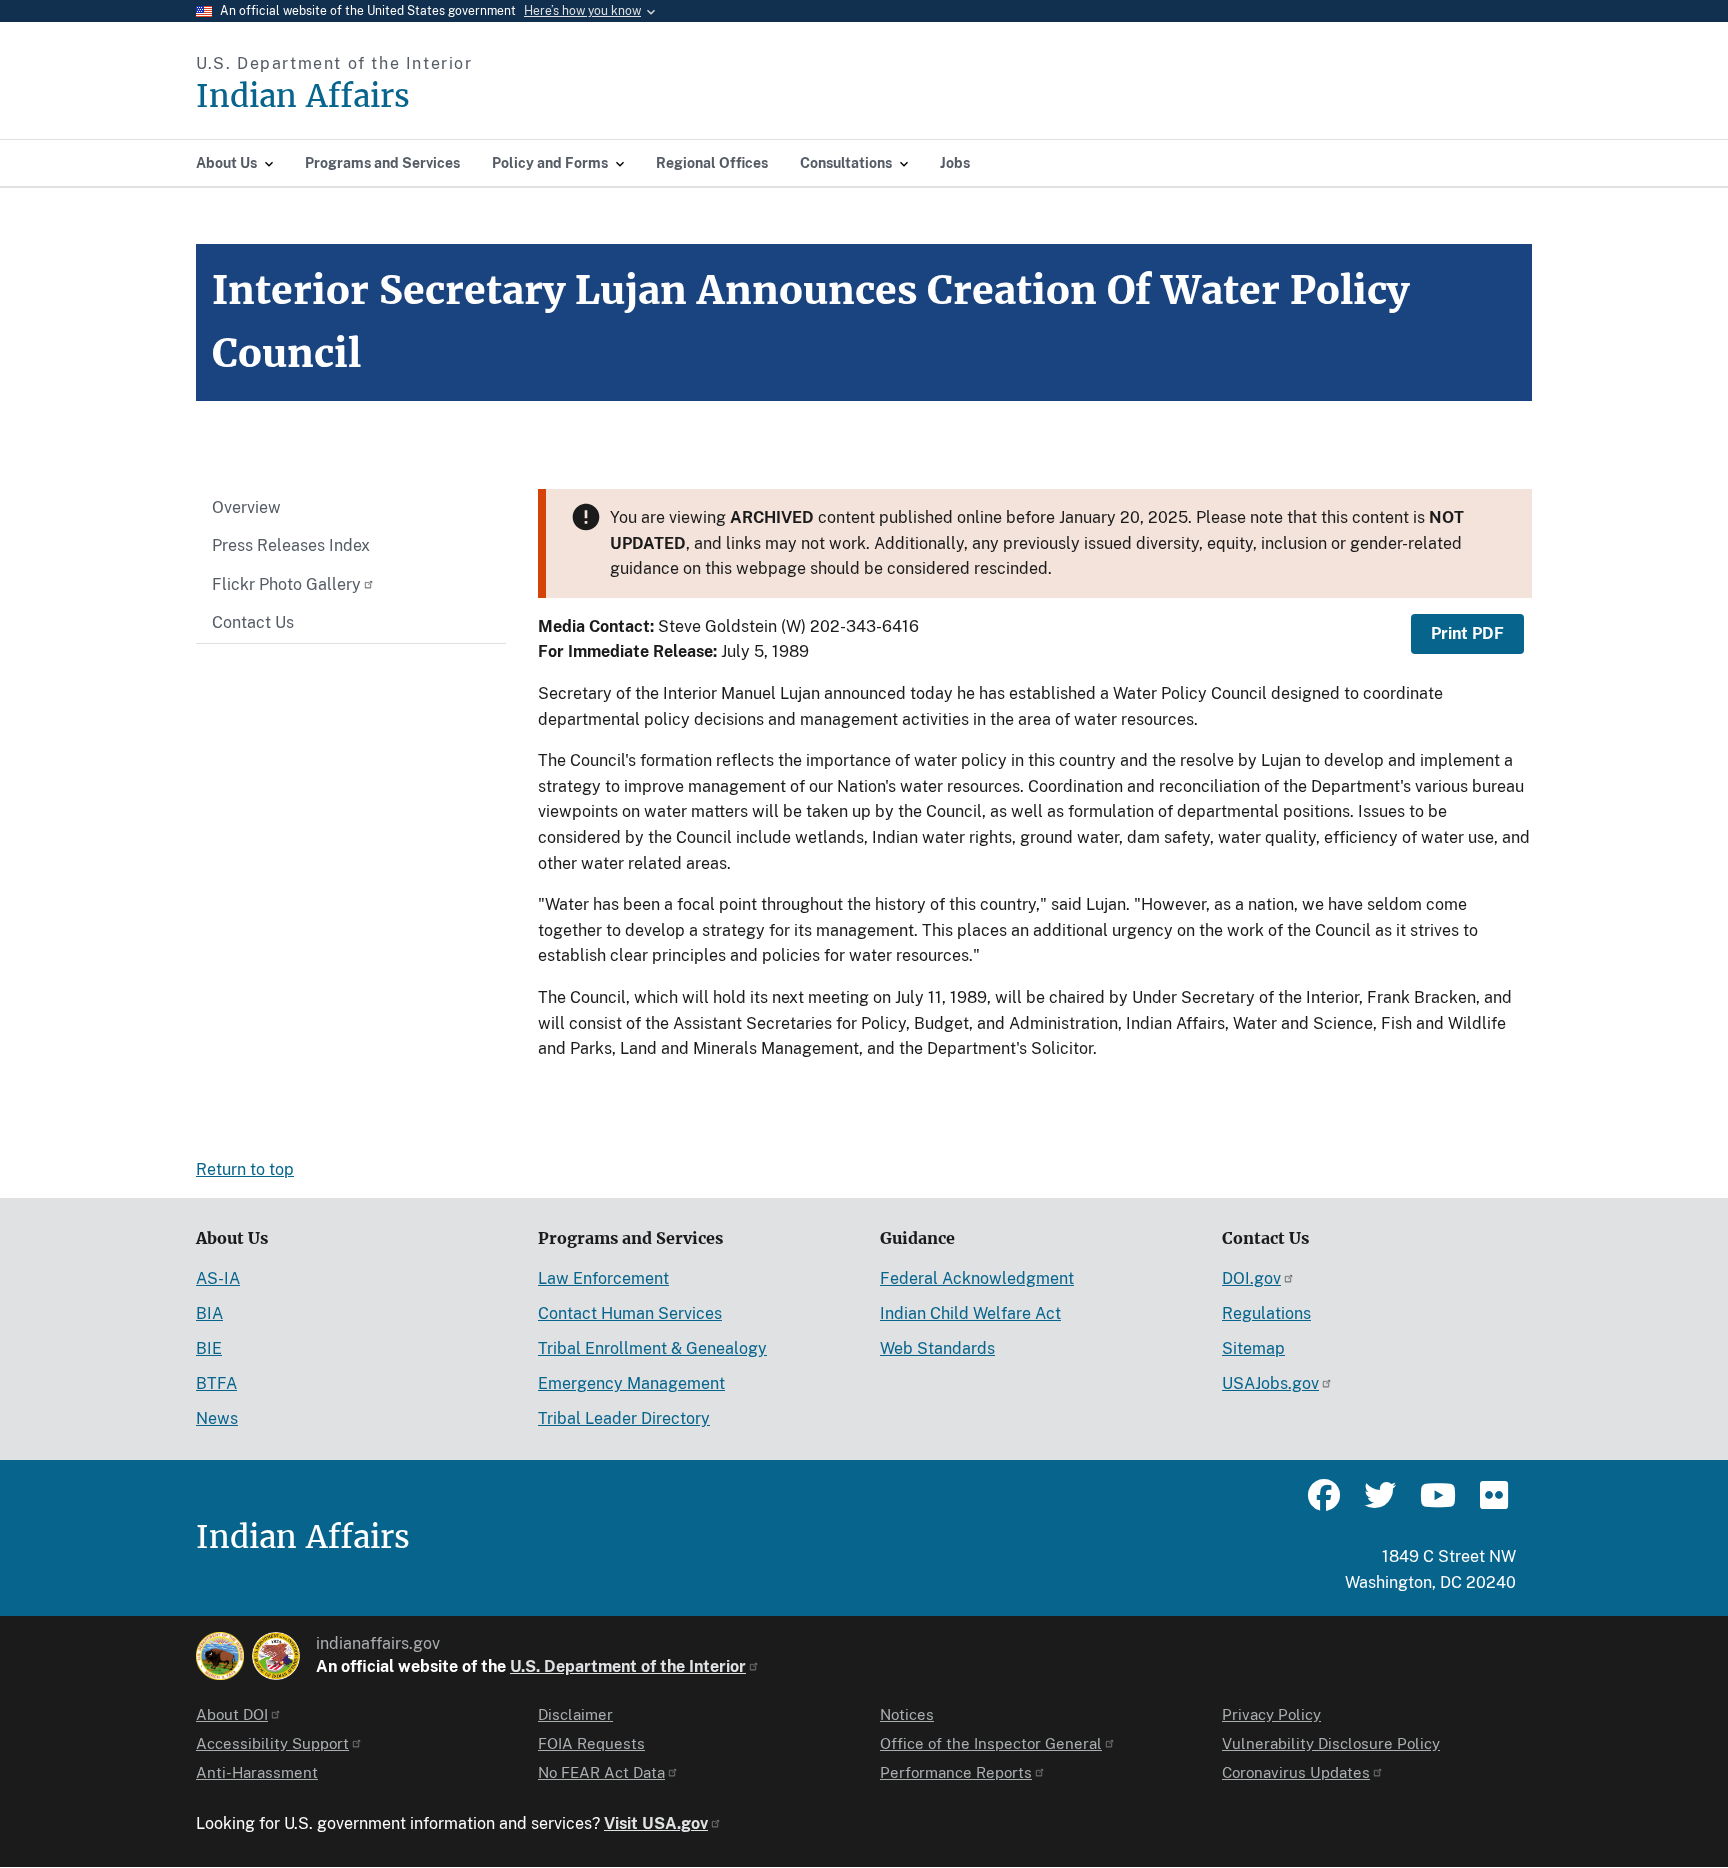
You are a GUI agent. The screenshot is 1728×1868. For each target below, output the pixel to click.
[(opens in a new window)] (220, 1656)
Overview (246, 507)
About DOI (232, 1714)
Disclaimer (575, 1714)
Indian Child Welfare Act (970, 1313)
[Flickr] (1492, 1504)
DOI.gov (1251, 1278)
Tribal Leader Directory (624, 1418)
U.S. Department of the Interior (628, 1666)
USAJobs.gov (1270, 1383)
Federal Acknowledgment (977, 1278)
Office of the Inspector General (991, 1743)
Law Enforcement (603, 1278)
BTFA (216, 1383)
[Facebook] (1324, 1504)
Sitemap (1253, 1348)
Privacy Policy (1271, 1714)
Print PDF (1467, 633)
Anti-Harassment (257, 1772)
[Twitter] (1380, 1504)
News (217, 1418)
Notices (907, 1714)
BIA (209, 1313)
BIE (209, 1348)
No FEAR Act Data (601, 1772)
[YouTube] (1436, 1504)
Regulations (1266, 1313)
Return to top (245, 1169)
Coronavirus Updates (1296, 1772)
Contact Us (253, 622)
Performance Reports (956, 1772)
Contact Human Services (630, 1313)
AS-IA (218, 1278)
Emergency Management (631, 1383)
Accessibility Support (272, 1743)
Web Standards (937, 1348)
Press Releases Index (291, 545)
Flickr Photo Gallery (286, 584)
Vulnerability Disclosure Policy (1331, 1743)
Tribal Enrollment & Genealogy (652, 1348)
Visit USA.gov (656, 1823)
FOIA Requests (591, 1743)
